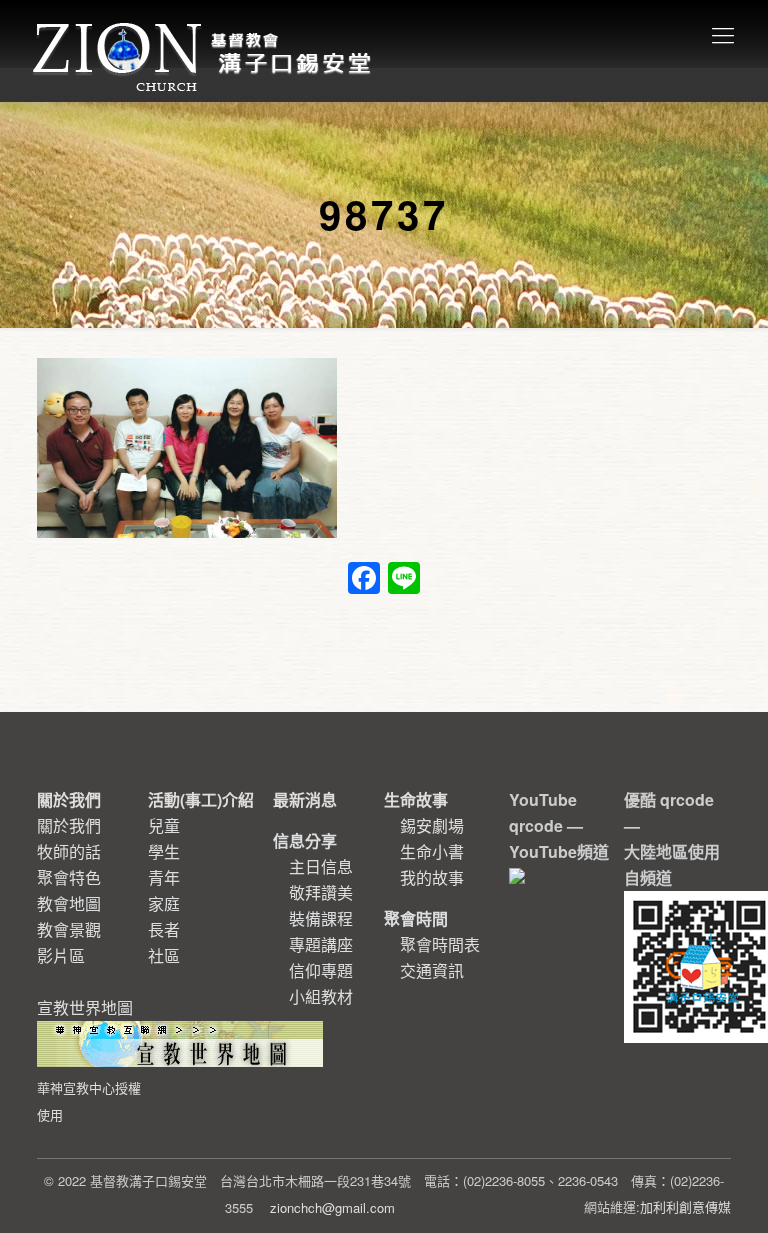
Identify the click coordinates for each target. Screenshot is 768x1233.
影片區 (61, 955)
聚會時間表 (440, 944)
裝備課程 (321, 918)
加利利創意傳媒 (685, 1206)
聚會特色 (69, 877)
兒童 (164, 825)
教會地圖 (69, 903)
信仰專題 (321, 970)
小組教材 (321, 996)
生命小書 (432, 851)
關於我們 (69, 825)
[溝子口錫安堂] (204, 34)
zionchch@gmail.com (332, 1207)
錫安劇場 (432, 825)
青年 (164, 877)
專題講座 (321, 944)
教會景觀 (69, 929)
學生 (164, 851)
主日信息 (321, 866)
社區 (164, 955)
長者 (164, 929)
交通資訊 (432, 970)
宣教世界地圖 (89, 1060)
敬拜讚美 (321, 892)
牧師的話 (69, 851)
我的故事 (432, 877)
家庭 (164, 903)
